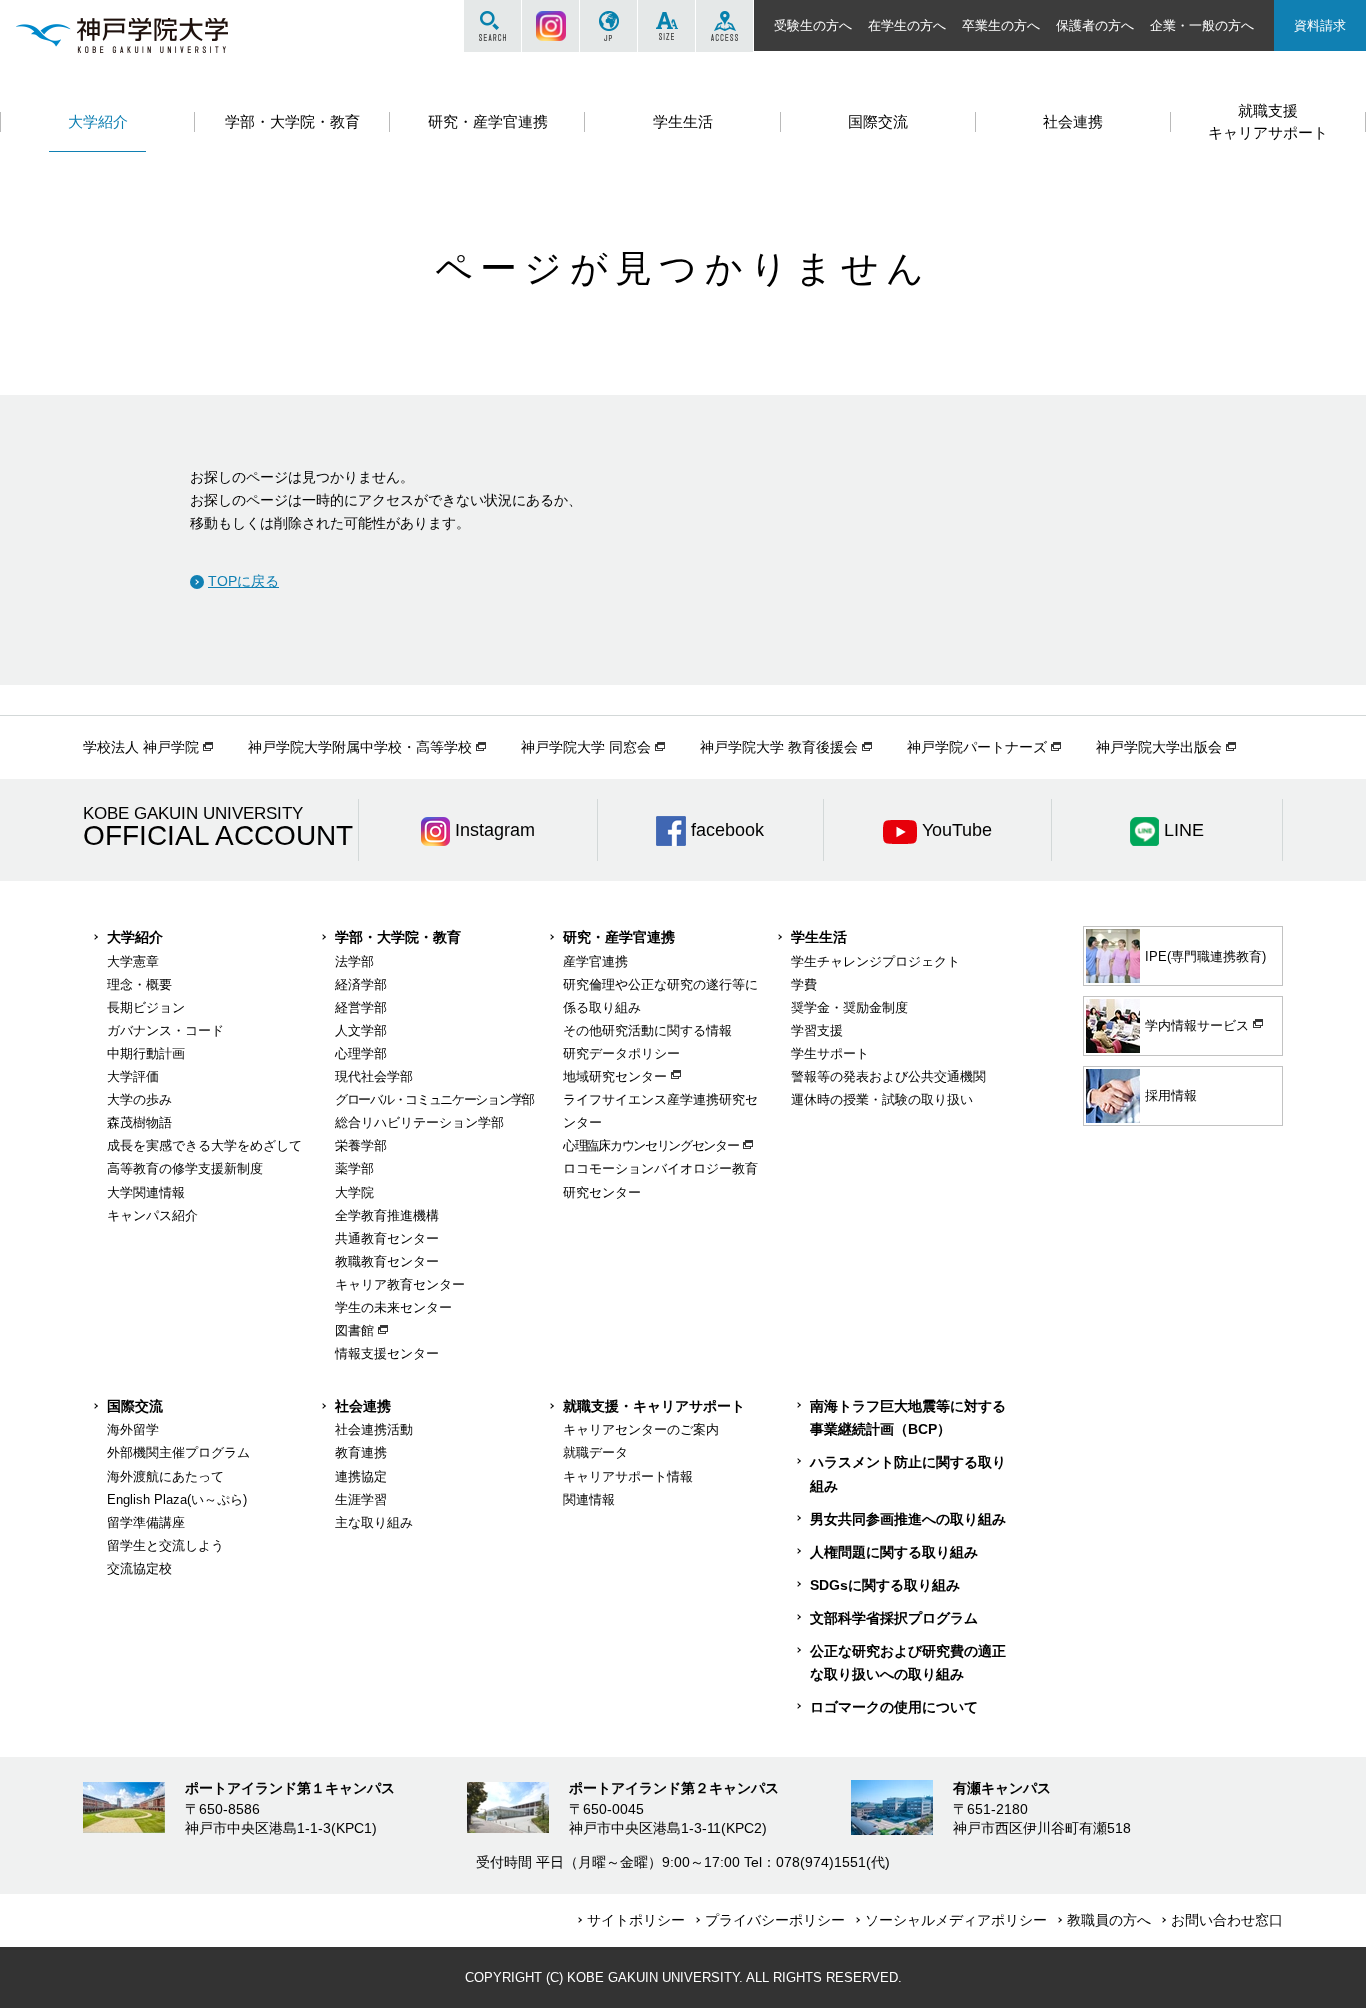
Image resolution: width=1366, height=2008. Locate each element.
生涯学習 (361, 1499)
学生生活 (819, 937)
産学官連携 (595, 961)
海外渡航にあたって (165, 1476)
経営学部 (361, 1007)
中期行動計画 (146, 1053)
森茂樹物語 (139, 1122)
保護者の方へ (1095, 25)
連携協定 (361, 1476)
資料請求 (1320, 25)
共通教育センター (387, 1238)
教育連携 (361, 1452)
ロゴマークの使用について (894, 1707)
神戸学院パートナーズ (977, 747)
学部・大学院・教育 (398, 937)
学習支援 (817, 1030)
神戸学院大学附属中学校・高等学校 (360, 747)
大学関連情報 (146, 1192)
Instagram (550, 26)
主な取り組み (374, 1522)
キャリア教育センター (400, 1284)
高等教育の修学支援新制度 (185, 1168)
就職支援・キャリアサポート (654, 1406)
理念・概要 (139, 984)
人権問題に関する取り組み (894, 1552)
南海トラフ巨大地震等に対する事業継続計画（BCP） (908, 1417)
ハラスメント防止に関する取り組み (908, 1473)
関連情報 (589, 1499)
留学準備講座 (146, 1522)
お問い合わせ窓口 (1227, 1920)
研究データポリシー (621, 1053)
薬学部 (354, 1168)
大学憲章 (133, 961)
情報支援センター (387, 1353)
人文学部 (361, 1030)
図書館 (354, 1330)
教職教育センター (387, 1261)
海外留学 (133, 1429)
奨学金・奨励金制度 (849, 1007)
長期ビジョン (146, 1007)
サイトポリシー (636, 1920)
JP (608, 26)
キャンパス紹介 (152, 1215)
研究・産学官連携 (619, 937)
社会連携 (363, 1406)
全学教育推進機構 (387, 1215)
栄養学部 (361, 1145)
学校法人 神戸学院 (141, 747)
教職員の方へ (1109, 1920)
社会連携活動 (374, 1429)
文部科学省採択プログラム (894, 1618)
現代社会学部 (374, 1076)
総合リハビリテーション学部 (419, 1122)
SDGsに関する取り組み (885, 1585)
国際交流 (135, 1406)
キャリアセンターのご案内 (641, 1429)
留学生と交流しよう (165, 1545)
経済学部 (361, 984)
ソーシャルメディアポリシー (956, 1920)
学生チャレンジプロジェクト (875, 961)
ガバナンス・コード (165, 1030)
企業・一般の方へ (1202, 25)
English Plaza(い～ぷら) (177, 1499)
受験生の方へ (813, 25)
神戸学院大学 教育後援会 (779, 747)
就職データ (595, 1452)
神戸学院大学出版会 (1159, 747)
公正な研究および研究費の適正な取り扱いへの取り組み (908, 1662)
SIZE (666, 26)
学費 (804, 984)
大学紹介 (135, 937)
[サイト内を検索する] (492, 26)
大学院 (354, 1192)
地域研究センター (615, 1076)
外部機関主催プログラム (178, 1452)
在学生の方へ (907, 25)
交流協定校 (139, 1568)
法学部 (354, 961)
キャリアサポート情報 (628, 1476)
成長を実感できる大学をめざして (204, 1145)
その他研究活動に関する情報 (647, 1030)
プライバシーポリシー (775, 1920)
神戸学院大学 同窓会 (586, 747)
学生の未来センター (393, 1307)
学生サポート (830, 1053)
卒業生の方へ (1001, 25)
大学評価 (133, 1076)
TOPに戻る (243, 581)
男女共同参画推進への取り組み (908, 1519)
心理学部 (361, 1053)
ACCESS (724, 26)
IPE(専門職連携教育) (1205, 956)
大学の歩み (139, 1099)
